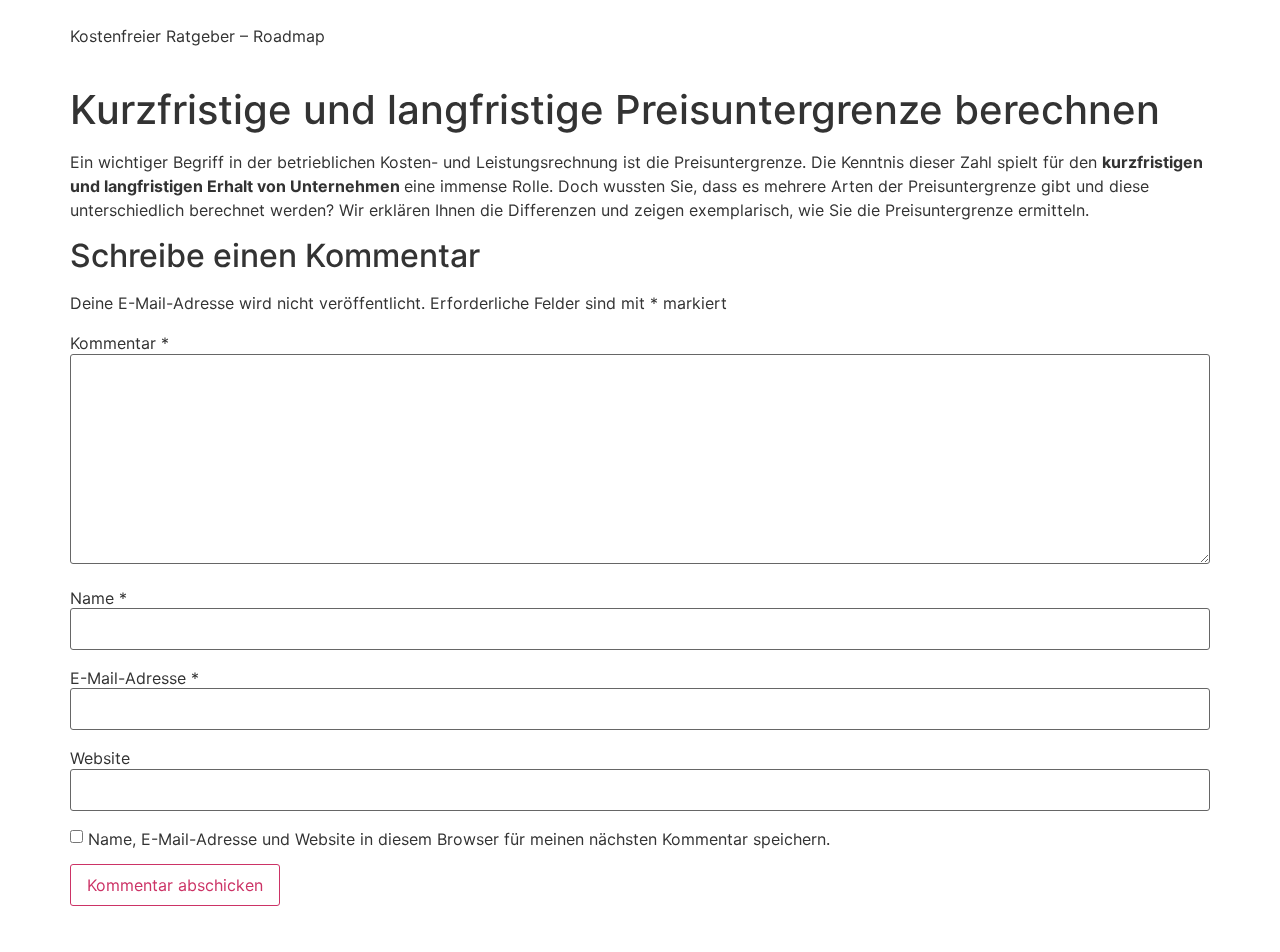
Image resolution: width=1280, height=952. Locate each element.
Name (98, 598)
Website (100, 758)
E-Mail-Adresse (134, 678)
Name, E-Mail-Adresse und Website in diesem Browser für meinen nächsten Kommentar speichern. (459, 839)
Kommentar (119, 343)
